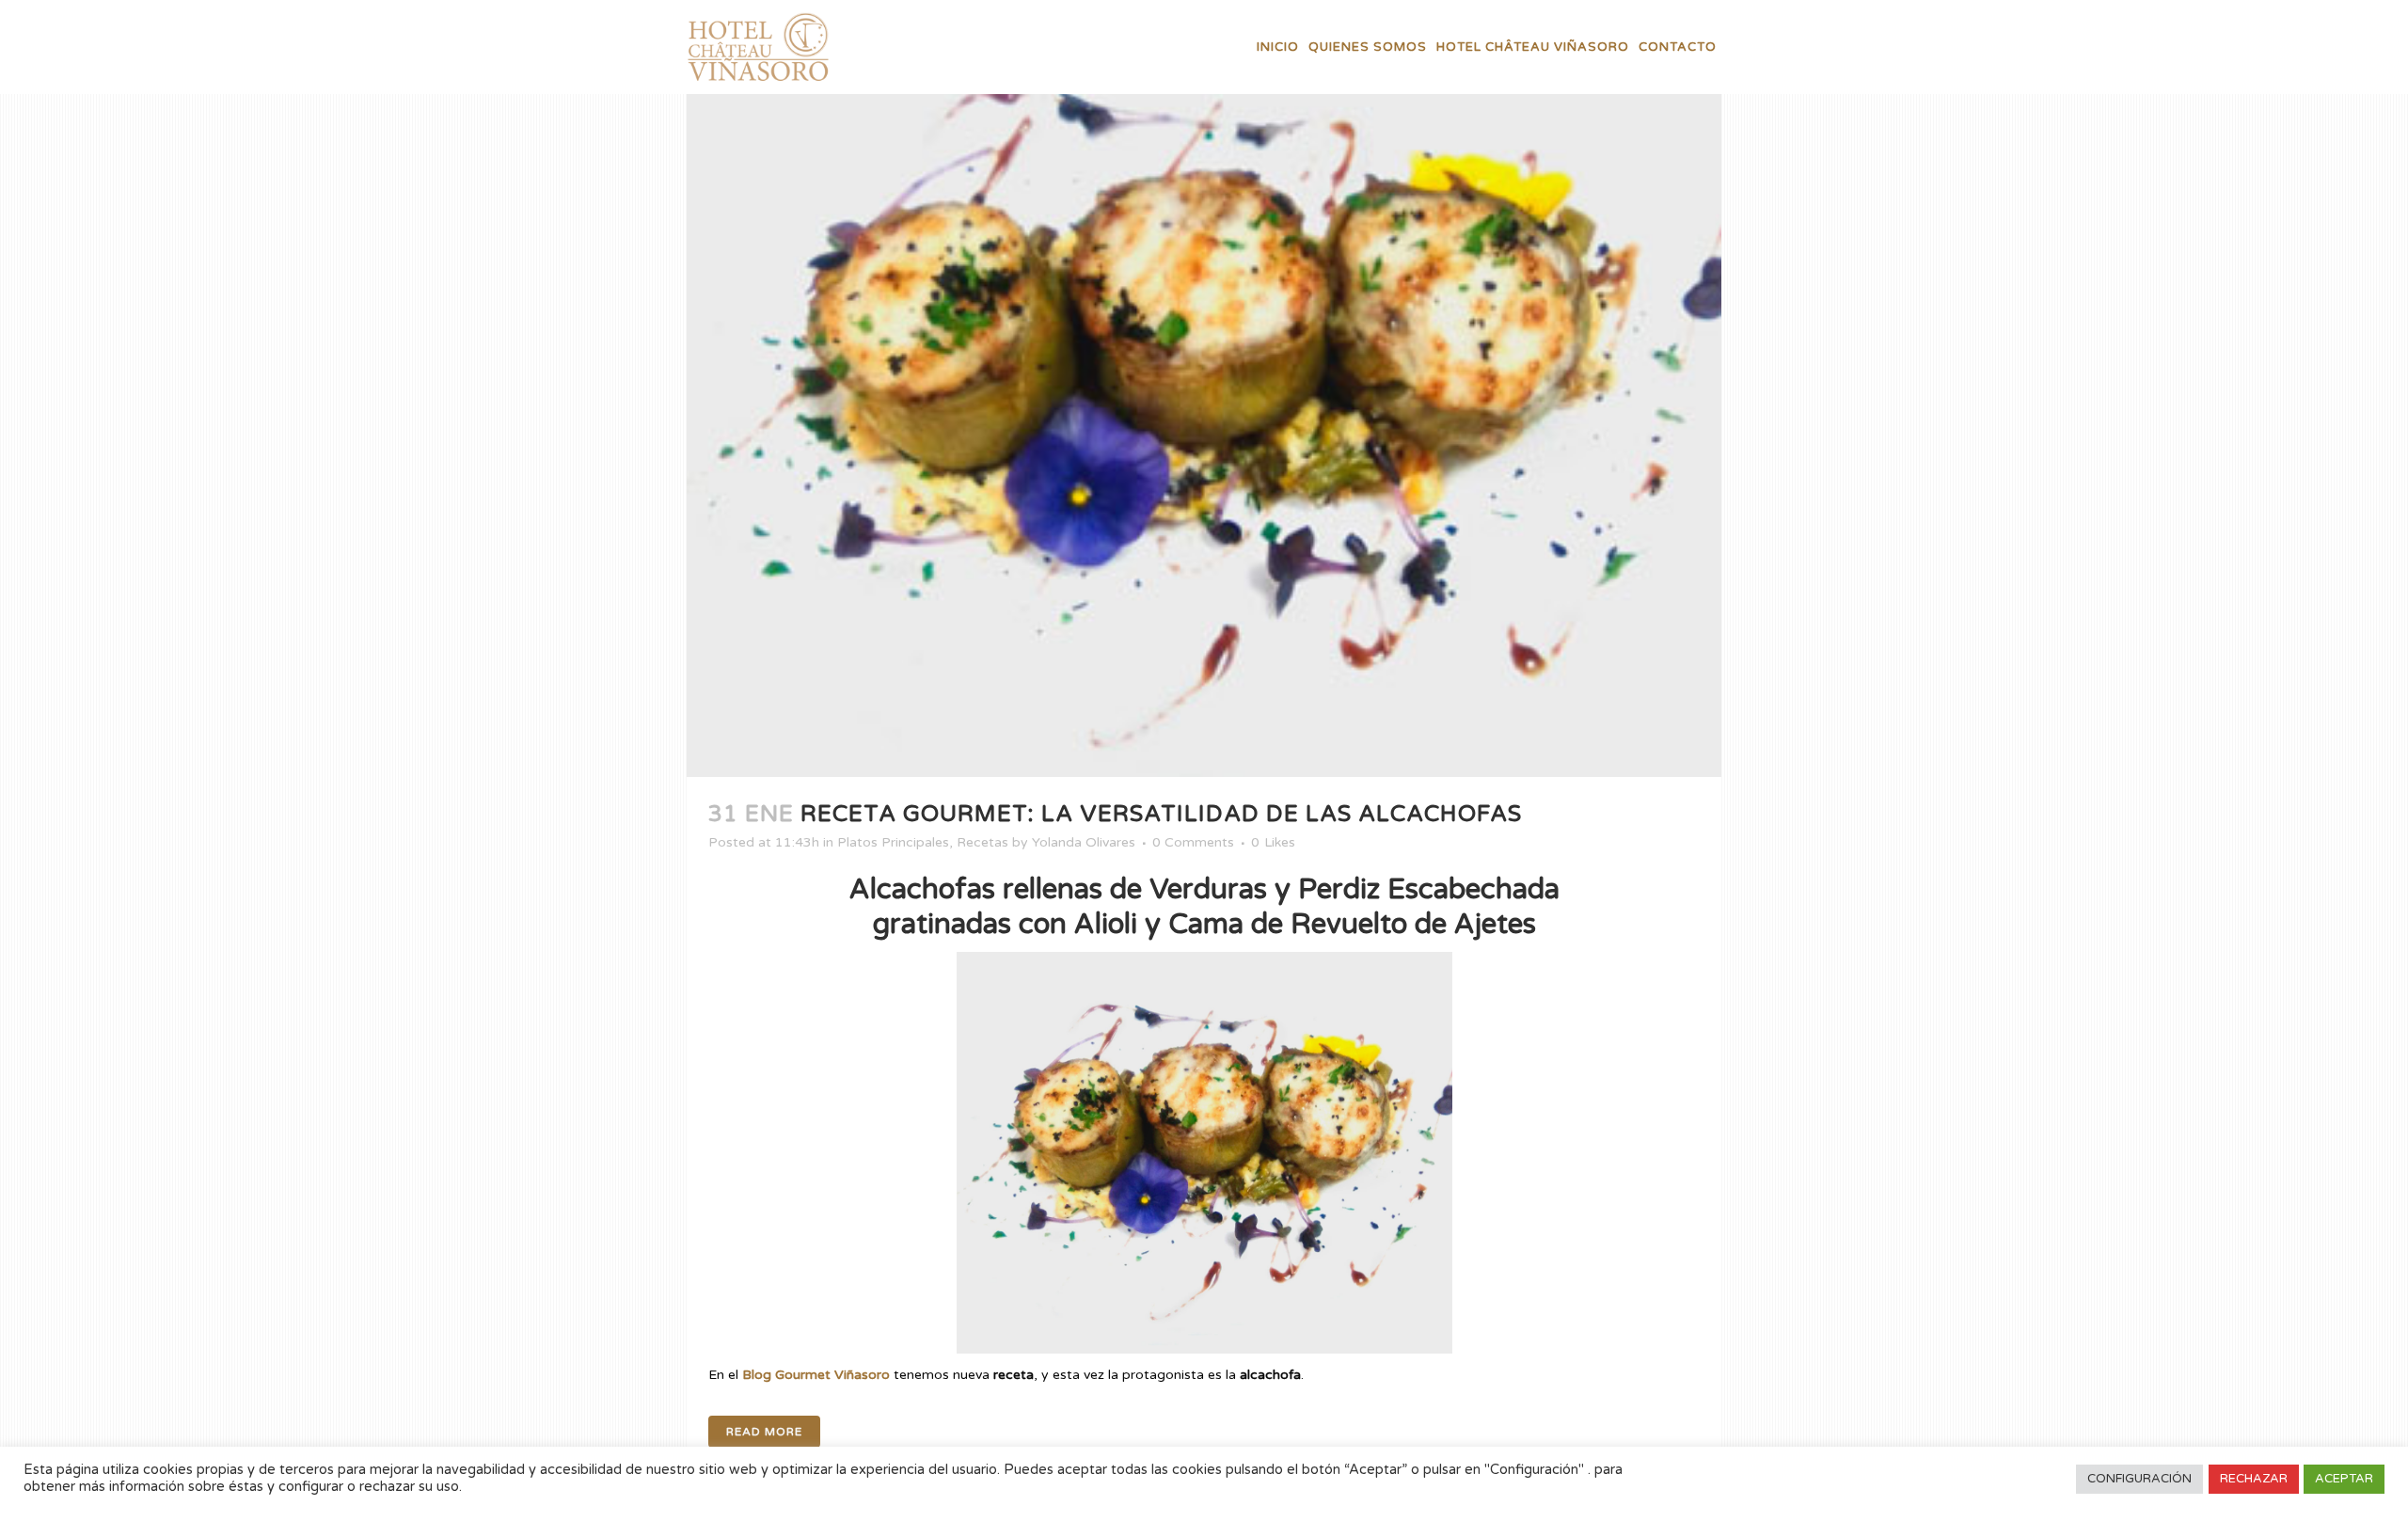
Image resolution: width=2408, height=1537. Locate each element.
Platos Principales (893, 842)
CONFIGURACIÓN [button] (2139, 1479)
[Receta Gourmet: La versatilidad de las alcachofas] (1204, 388)
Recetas (982, 842)
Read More (764, 1432)
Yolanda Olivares (1084, 842)
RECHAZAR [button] (2254, 1479)
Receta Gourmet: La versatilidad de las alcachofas (1161, 814)
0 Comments (1193, 842)
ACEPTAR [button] (2344, 1479)
